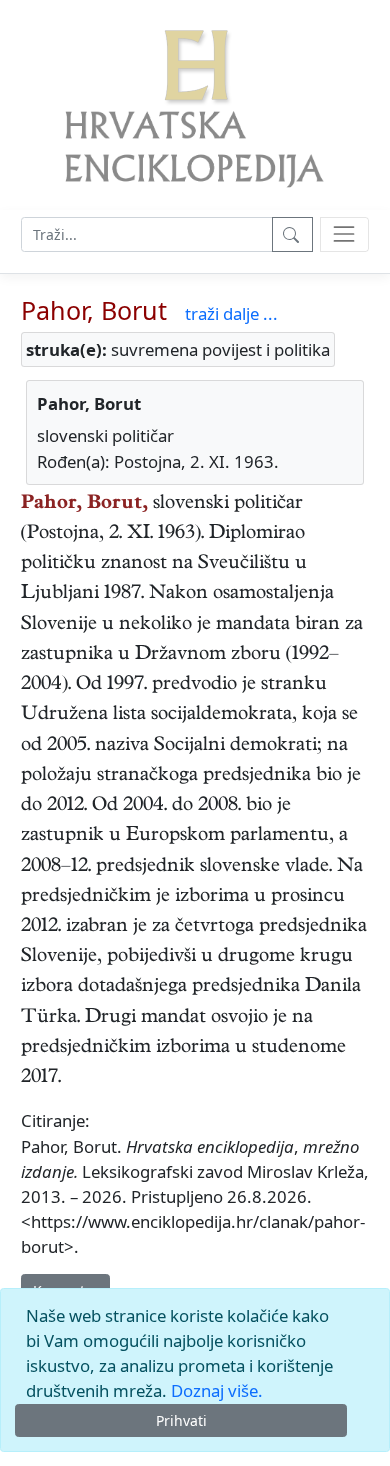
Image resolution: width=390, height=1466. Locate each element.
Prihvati (181, 1420)
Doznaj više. (217, 1390)
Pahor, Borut (94, 310)
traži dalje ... (231, 313)
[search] (344, 234)
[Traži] (292, 234)
